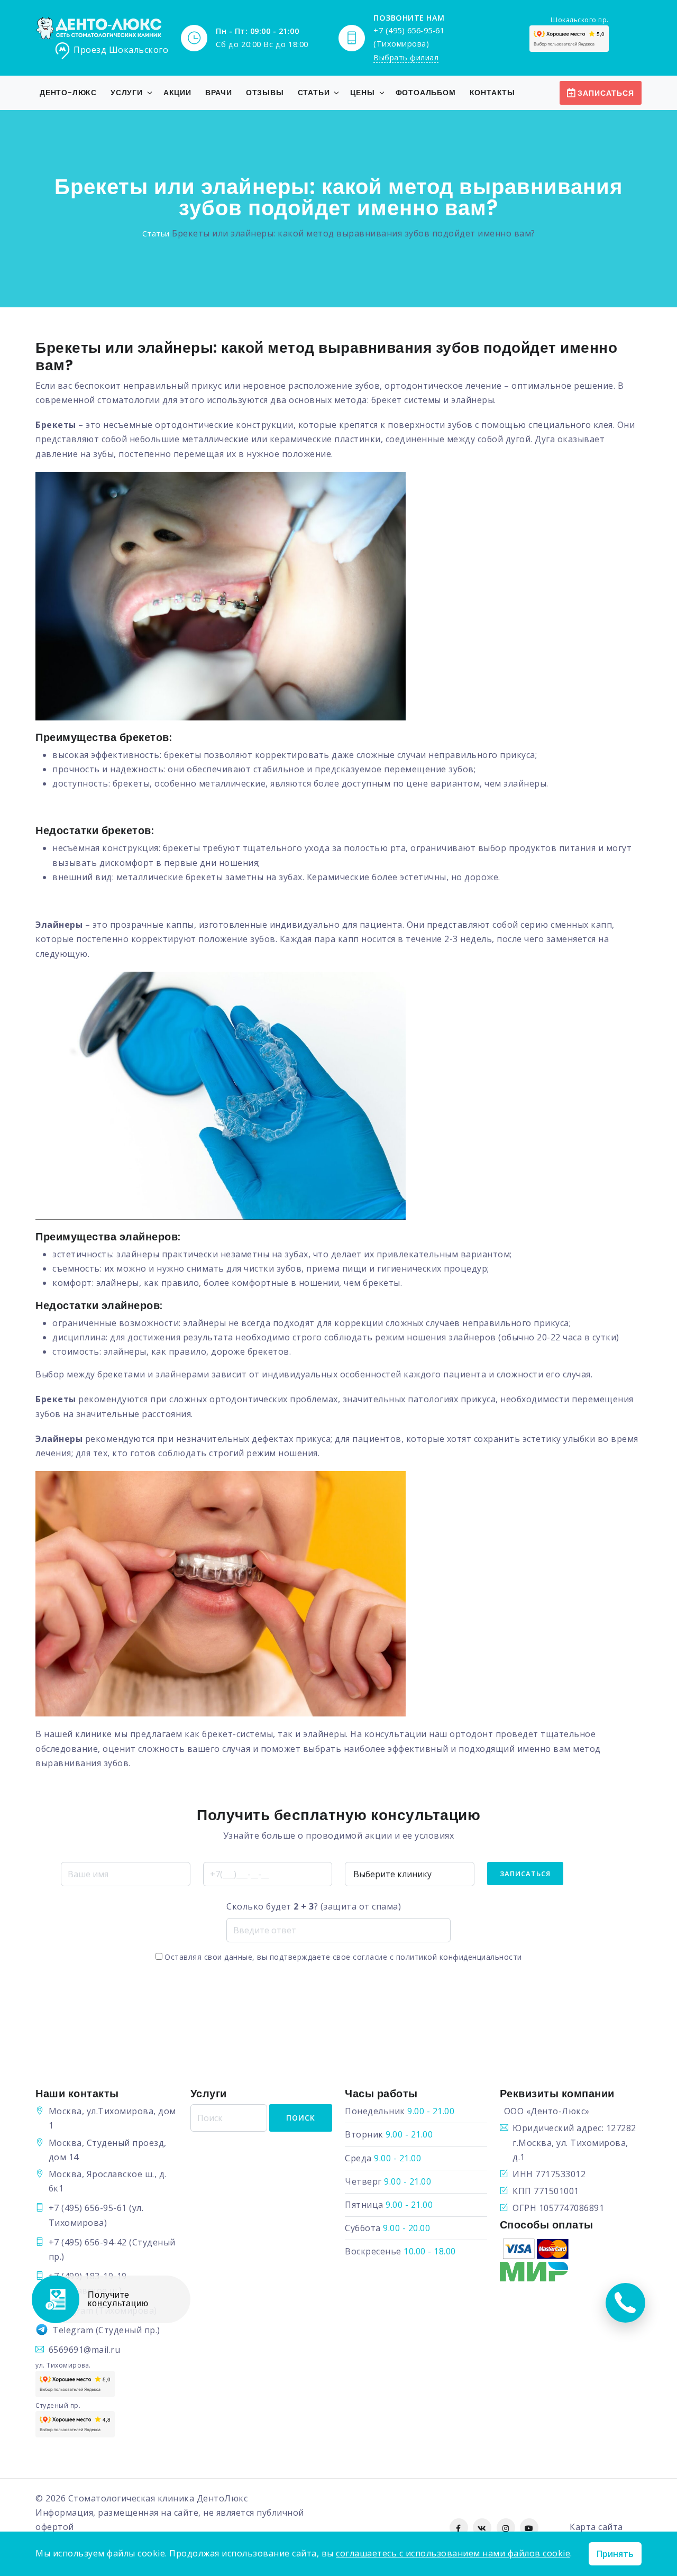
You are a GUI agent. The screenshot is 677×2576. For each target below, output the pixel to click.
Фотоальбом (426, 93)
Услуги (127, 93)
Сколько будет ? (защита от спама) (314, 1906)
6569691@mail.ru (85, 2350)
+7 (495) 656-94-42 (88, 2242)
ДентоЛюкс (222, 2498)
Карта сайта (596, 2527)
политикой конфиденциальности (459, 1957)
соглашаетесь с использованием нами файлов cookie (453, 2553)
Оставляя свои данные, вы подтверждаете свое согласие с (342, 1957)
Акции (177, 93)
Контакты (492, 93)
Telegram (73, 2330)
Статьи (314, 93)
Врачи (219, 93)
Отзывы (265, 93)
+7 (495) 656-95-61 (88, 2208)
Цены (362, 93)
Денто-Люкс (68, 93)
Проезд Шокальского (121, 50)
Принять (615, 2554)
